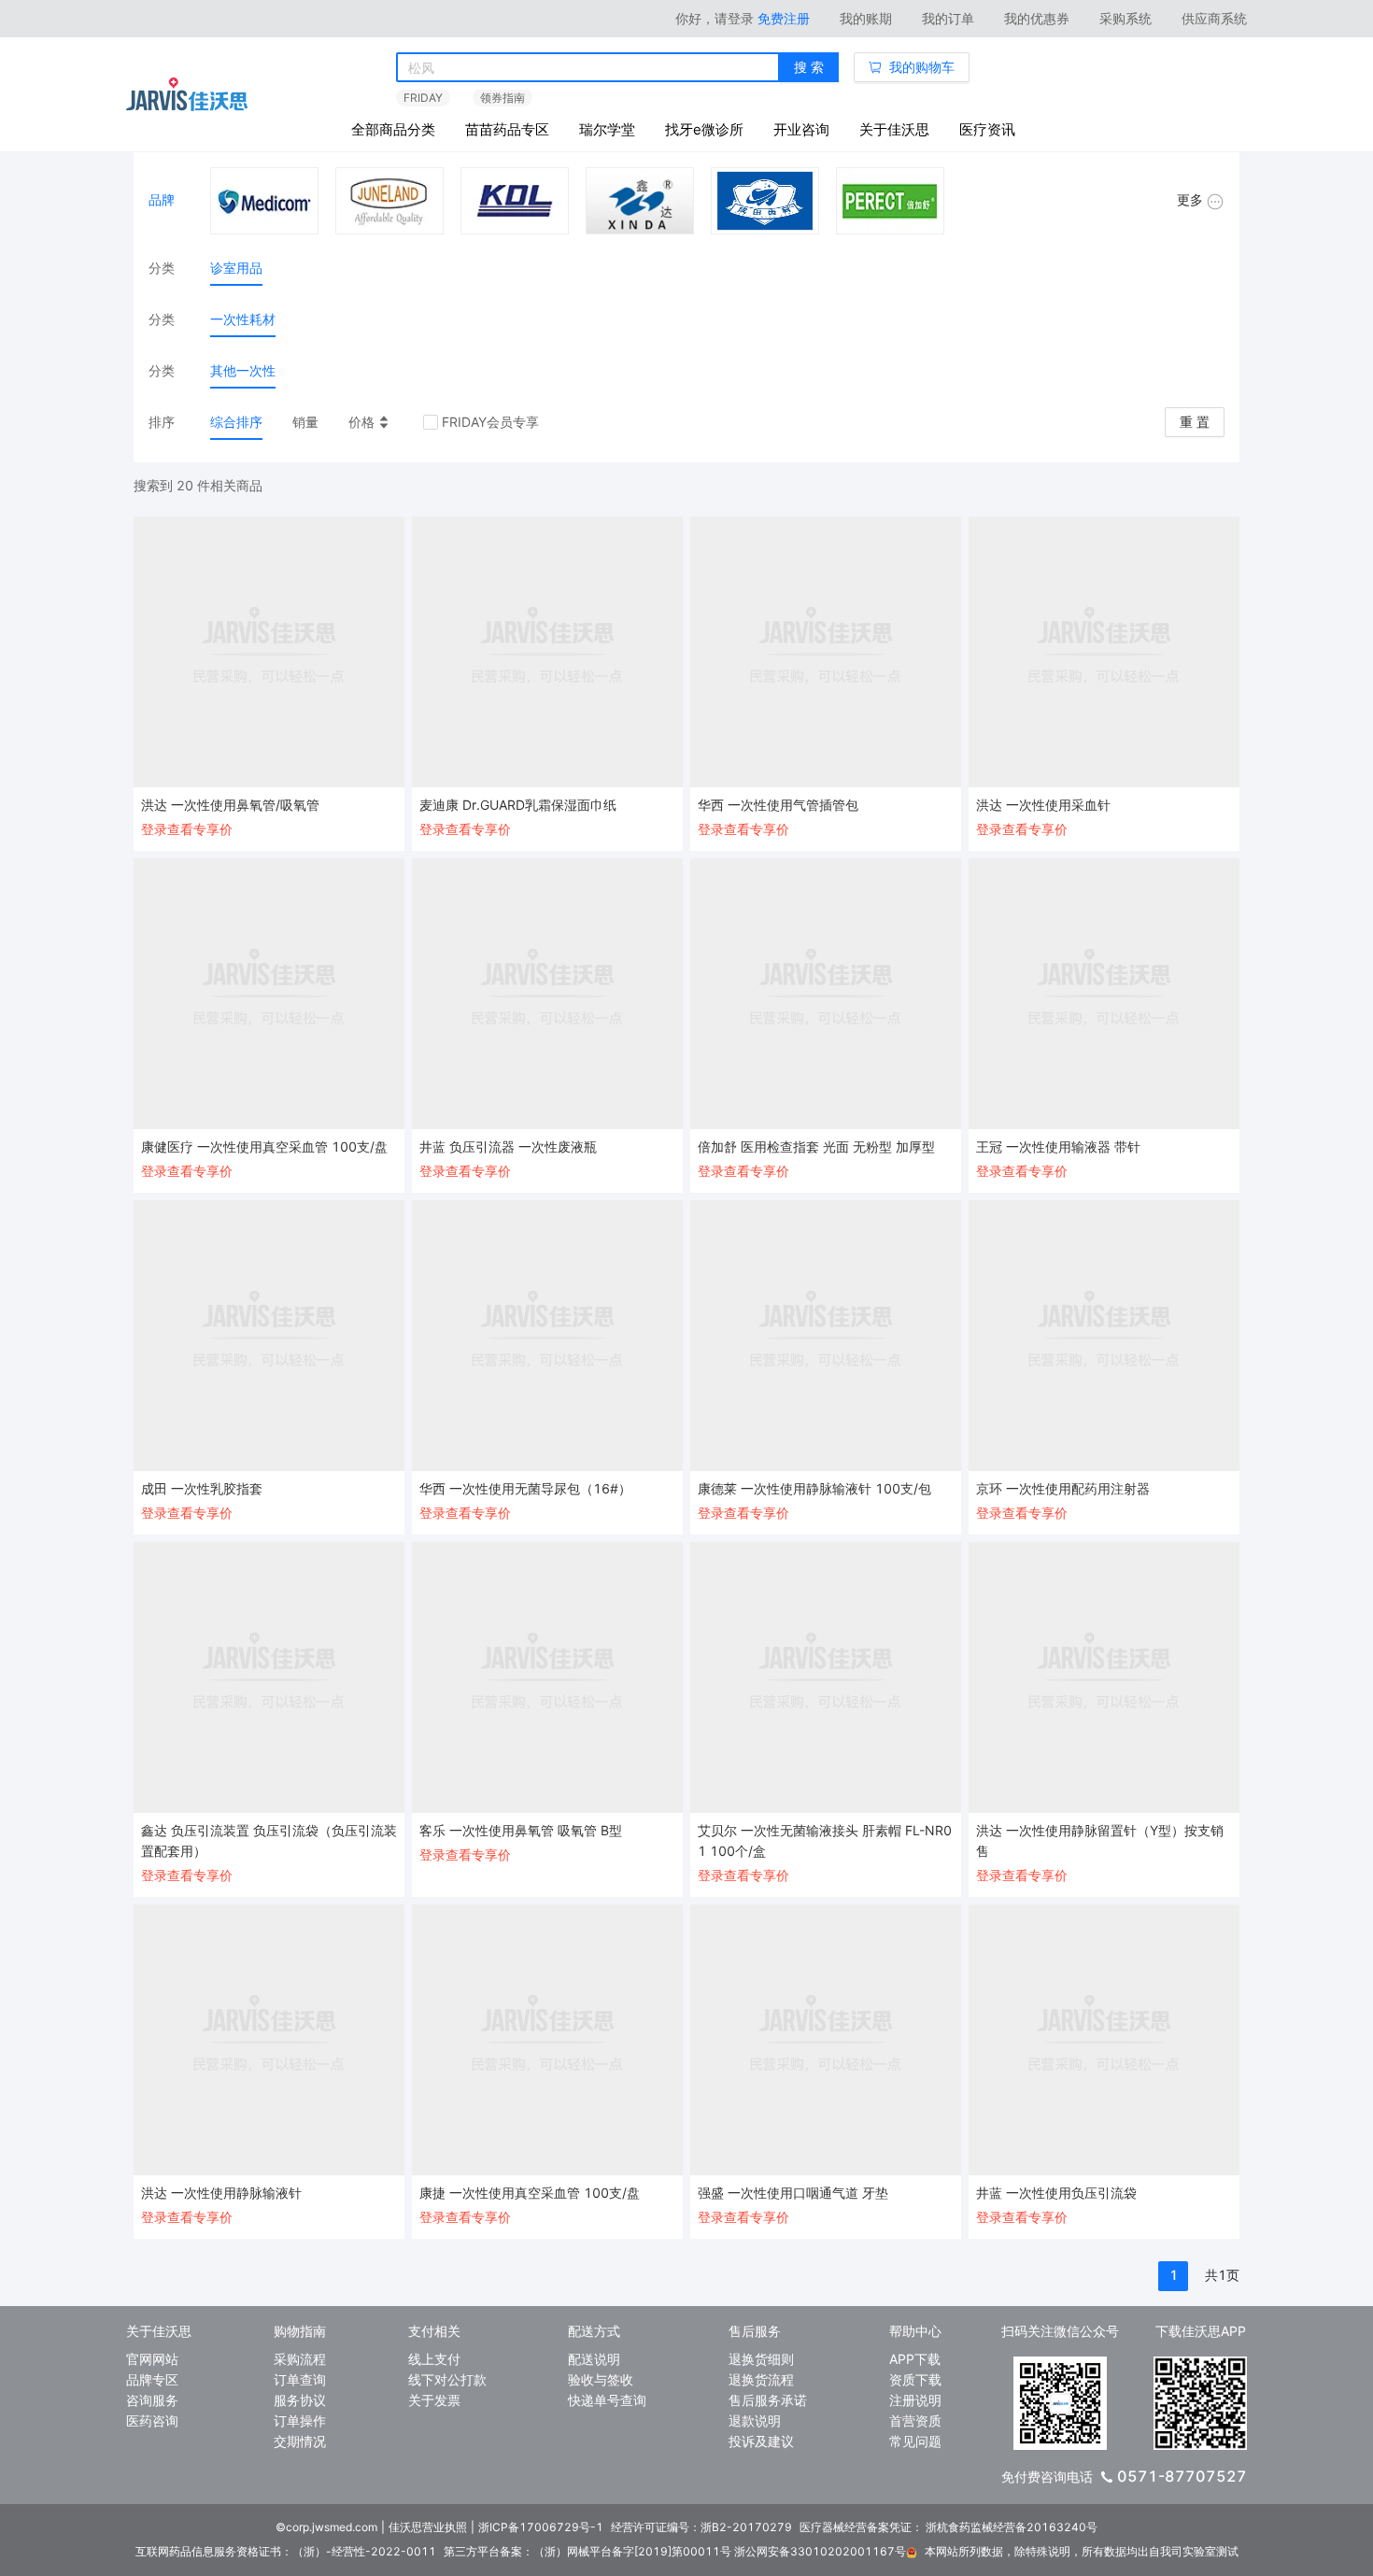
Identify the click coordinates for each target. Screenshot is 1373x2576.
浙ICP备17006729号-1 (541, 2527)
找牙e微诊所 (704, 129)
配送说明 (594, 2359)
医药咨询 (152, 2420)
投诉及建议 (761, 2441)
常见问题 (915, 2441)
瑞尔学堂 (607, 129)
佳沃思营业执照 (428, 2527)
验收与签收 (601, 2379)
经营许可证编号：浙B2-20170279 (701, 2527)
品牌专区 (152, 2379)
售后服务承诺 (768, 2400)
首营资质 (915, 2420)
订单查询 (300, 2379)
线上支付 (434, 2359)
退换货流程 (761, 2379)
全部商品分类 (393, 129)
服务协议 (300, 2400)
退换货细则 (761, 2359)
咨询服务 (152, 2400)
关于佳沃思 (894, 129)
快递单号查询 (607, 2400)
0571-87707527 (1182, 2476)
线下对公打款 (447, 2379)
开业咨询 (801, 129)
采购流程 (300, 2359)
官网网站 (152, 2359)
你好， (715, 18)
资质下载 (915, 2379)
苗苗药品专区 (507, 129)
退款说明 (755, 2420)
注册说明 (915, 2400)
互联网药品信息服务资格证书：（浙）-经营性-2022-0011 (286, 2551)
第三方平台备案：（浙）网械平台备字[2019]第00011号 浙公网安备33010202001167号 (675, 2551)
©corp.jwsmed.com (326, 2527)
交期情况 (300, 2441)
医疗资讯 (987, 129)
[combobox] (588, 68)
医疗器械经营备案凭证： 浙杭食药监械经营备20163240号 (948, 2527)
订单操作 (300, 2420)
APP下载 (915, 2359)
